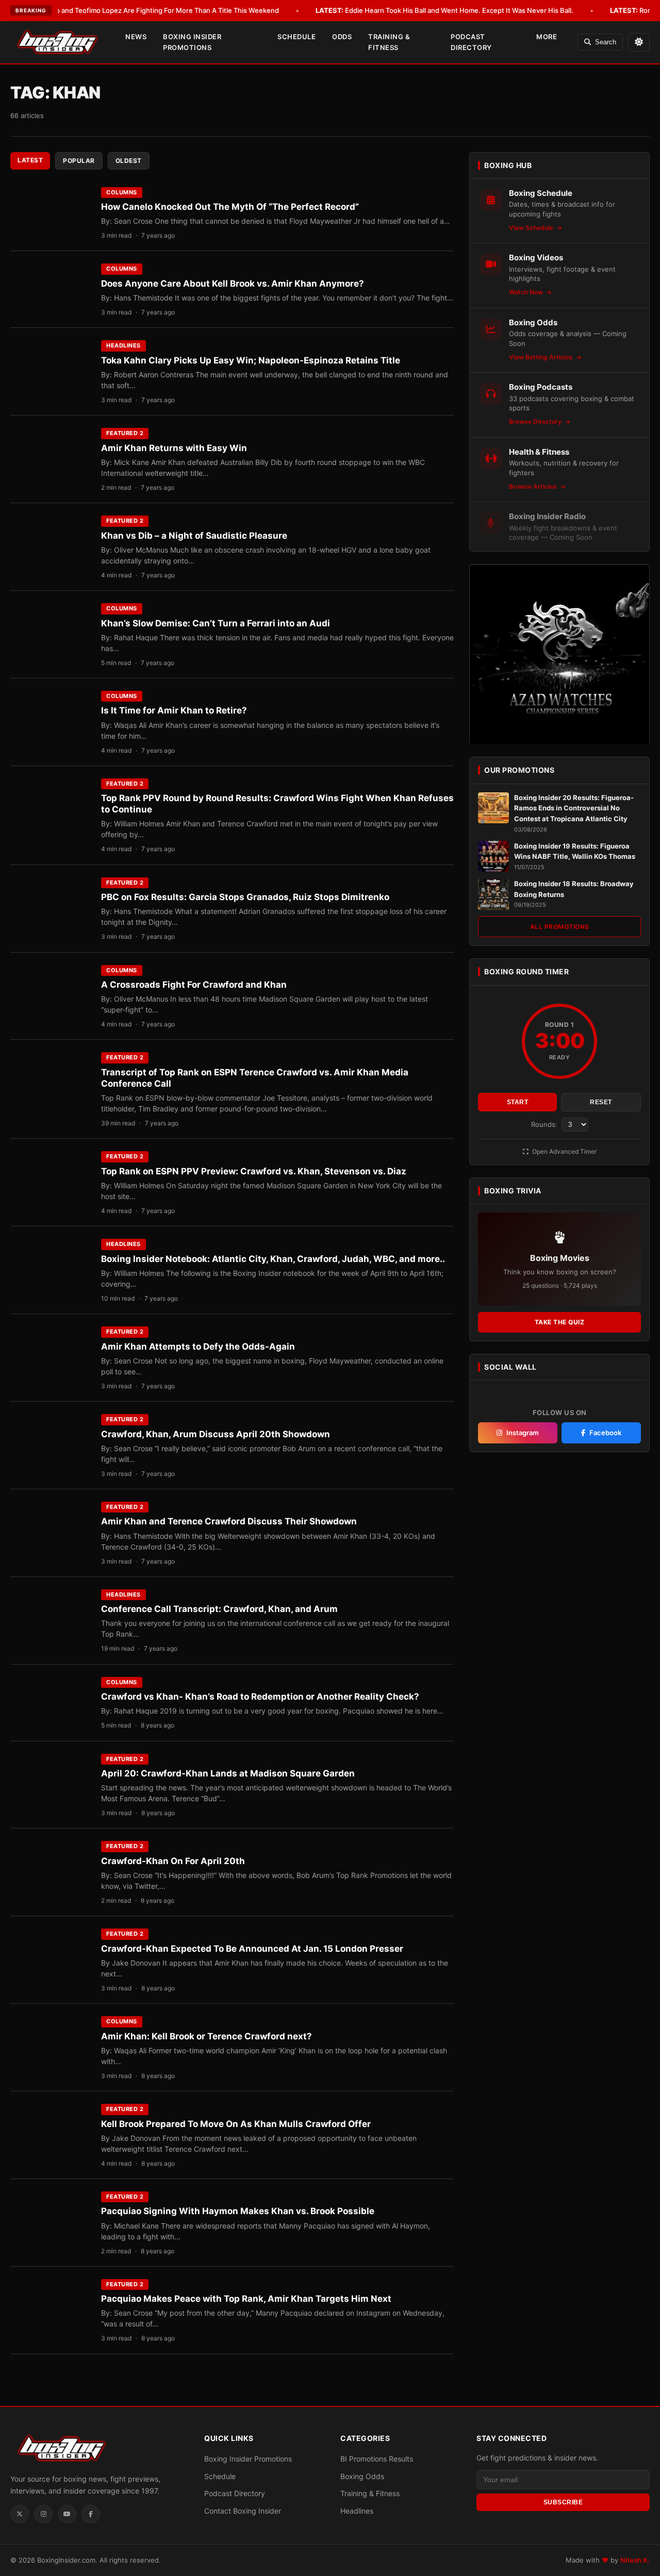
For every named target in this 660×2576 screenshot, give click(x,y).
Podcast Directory (471, 42)
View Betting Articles (542, 358)
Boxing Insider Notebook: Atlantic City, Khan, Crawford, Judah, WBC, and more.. (273, 1259)
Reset (601, 1102)
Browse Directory (536, 422)
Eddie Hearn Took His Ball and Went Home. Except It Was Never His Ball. (444, 10)
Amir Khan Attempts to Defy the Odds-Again (198, 1347)
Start (518, 1102)
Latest (30, 160)
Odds (342, 37)
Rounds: (545, 1124)
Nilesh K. (635, 2560)
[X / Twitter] (20, 2514)
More (547, 37)
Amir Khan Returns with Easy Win (174, 448)
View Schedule (532, 228)
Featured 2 (125, 433)
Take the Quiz (560, 1323)
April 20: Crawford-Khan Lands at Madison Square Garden (228, 1773)
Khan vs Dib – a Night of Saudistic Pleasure (194, 536)
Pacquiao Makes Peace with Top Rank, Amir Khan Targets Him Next (246, 2299)
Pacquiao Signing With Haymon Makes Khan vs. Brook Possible (238, 2211)
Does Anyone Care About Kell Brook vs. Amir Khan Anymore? (233, 284)
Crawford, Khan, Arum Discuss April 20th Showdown (216, 1434)
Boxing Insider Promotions (192, 42)
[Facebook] (91, 2514)
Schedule (296, 37)
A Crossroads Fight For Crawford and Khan (194, 985)
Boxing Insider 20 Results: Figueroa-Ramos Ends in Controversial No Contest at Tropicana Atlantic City (574, 808)
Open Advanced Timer (564, 1151)
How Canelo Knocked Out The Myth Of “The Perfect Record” (230, 207)
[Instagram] (43, 2514)
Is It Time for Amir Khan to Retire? (174, 710)
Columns (122, 192)
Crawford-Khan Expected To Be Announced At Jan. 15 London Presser (252, 1949)
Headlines (123, 345)
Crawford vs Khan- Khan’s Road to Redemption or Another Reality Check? (260, 1697)
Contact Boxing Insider (243, 2511)
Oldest (129, 161)
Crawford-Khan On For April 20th (173, 1861)
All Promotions (560, 927)
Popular (79, 161)
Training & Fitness (389, 42)
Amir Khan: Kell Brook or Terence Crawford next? (207, 2036)
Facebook (605, 1433)
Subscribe (563, 2502)
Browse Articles (534, 487)
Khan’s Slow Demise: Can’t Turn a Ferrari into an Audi (216, 623)
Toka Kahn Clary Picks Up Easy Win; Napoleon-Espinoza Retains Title (251, 360)
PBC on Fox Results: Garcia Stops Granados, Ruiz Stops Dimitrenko (245, 897)
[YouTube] (67, 2514)
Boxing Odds (362, 2476)
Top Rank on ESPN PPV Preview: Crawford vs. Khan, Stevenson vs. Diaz (254, 1171)
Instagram (523, 1433)
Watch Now (527, 293)
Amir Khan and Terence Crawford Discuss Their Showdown (229, 1521)
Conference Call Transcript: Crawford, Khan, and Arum (219, 1609)
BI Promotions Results (377, 2459)
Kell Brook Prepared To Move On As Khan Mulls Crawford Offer (236, 2124)
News (136, 37)
